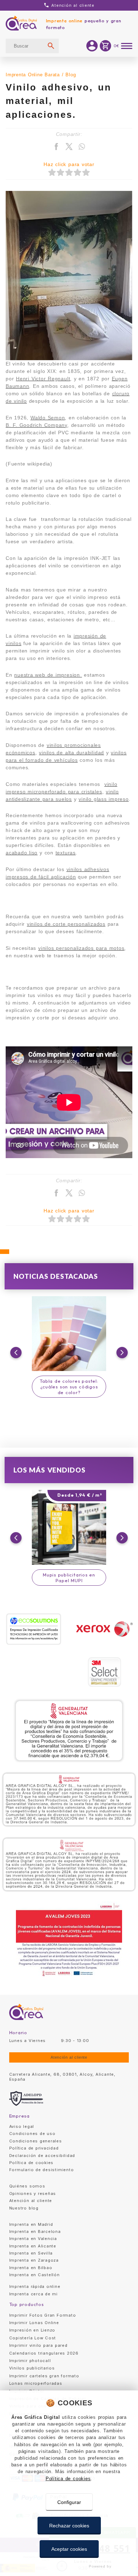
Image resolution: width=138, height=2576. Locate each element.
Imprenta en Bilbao (31, 2268)
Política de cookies (68, 2479)
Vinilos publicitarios (32, 2368)
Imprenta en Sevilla (31, 2253)
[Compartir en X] (69, 147)
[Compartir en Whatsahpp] (82, 147)
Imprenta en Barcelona (35, 2231)
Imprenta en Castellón (34, 2275)
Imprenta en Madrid (31, 2224)
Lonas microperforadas (36, 2383)
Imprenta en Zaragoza (34, 2260)
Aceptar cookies (69, 2549)
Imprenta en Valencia (33, 2239)
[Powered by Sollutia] (69, 2566)
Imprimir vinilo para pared (38, 2345)
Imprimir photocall (30, 2361)
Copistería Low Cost (33, 2338)
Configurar (69, 2502)
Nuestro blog (24, 2208)
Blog (71, 75)
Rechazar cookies (69, 2526)
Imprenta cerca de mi (33, 2294)
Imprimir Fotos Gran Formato (43, 2315)
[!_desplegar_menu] (127, 46)
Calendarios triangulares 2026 (44, 2353)
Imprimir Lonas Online (34, 2323)
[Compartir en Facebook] (56, 147)
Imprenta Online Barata (33, 75)
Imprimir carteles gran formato (44, 2376)
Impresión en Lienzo (32, 2330)
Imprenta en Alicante (33, 2246)
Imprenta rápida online (35, 2286)
